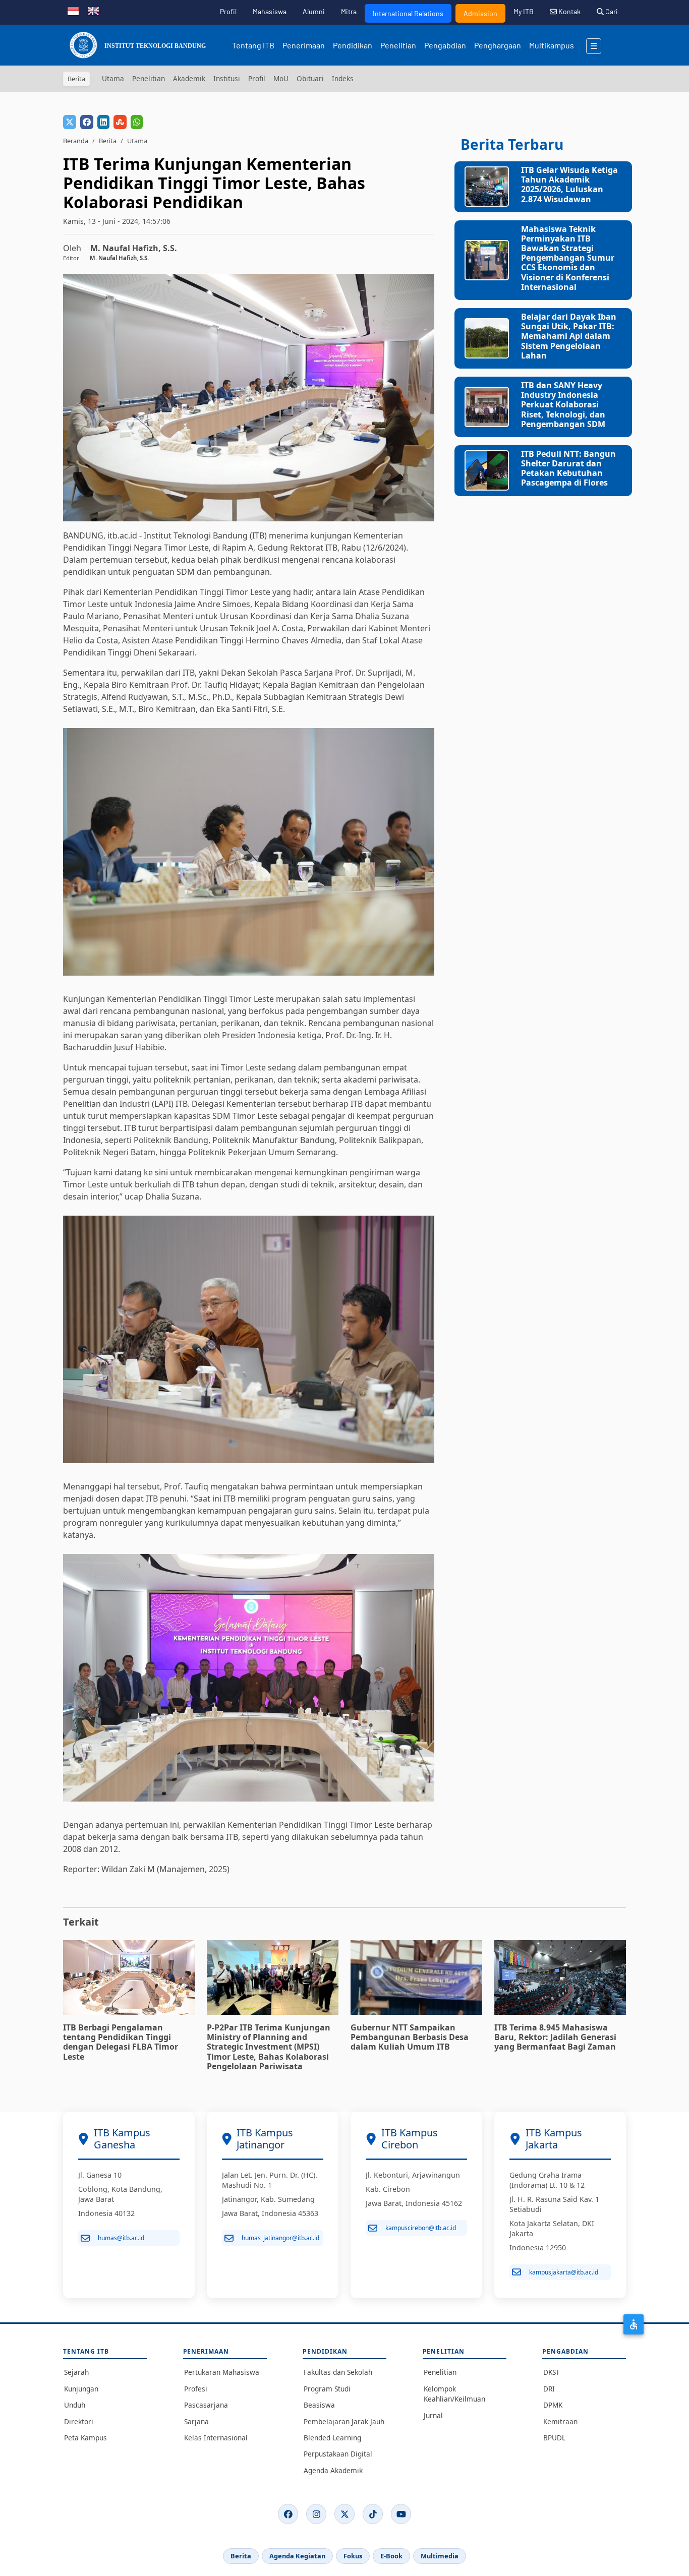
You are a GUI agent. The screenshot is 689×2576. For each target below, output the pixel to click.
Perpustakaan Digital (338, 2454)
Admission (480, 13)
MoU (281, 78)
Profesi (196, 2389)
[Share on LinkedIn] (103, 122)
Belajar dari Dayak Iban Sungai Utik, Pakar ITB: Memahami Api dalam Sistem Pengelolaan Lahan (569, 336)
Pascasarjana (206, 2405)
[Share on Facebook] (87, 122)
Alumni (314, 11)
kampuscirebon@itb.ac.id (421, 2228)
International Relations (408, 13)
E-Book (391, 2556)
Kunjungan (81, 2389)
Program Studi (327, 2389)
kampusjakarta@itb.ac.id (564, 2272)
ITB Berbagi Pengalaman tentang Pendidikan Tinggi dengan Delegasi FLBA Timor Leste (121, 2042)
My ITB (524, 11)
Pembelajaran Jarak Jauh (344, 2421)
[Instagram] (316, 2514)
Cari (611, 11)
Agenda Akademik (333, 2470)
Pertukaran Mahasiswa (222, 2372)
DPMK (553, 2405)
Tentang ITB (253, 45)
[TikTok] (373, 2514)
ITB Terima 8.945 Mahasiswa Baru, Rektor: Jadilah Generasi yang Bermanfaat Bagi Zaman (555, 2037)
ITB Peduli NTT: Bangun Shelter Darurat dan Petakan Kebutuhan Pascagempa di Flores (568, 468)
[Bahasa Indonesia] (73, 10)
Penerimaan (304, 45)
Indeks (343, 78)
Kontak (569, 11)
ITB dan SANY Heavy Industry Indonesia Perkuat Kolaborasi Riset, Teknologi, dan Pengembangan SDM (563, 405)
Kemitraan (560, 2421)
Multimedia (440, 2556)
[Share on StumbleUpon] (120, 122)
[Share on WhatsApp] (137, 122)
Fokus (353, 2556)
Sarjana (196, 2421)
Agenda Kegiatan (297, 2556)
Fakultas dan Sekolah (338, 2372)
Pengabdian (445, 45)
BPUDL (554, 2438)
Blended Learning (332, 2438)
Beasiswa (319, 2405)
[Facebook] (288, 2514)
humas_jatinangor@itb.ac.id (280, 2238)
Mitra (349, 11)
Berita (108, 141)
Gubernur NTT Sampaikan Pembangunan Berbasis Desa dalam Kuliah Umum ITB (410, 2037)
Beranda (76, 141)
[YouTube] (401, 2514)
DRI (549, 2389)
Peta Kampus (85, 2438)
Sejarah (76, 2372)
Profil (228, 11)
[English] (93, 10)
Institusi (227, 78)
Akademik (189, 78)
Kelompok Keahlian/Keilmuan (454, 2394)
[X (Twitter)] (344, 2514)
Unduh (75, 2405)
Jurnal (433, 2415)
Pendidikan (353, 45)
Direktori (79, 2421)
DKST (552, 2372)
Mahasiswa (270, 11)
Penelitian (398, 45)
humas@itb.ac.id (121, 2238)
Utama (113, 78)
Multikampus (552, 45)
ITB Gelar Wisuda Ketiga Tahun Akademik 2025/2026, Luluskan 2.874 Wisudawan (569, 185)
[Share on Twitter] (70, 122)
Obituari (310, 78)
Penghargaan (498, 45)
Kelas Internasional (216, 2438)
